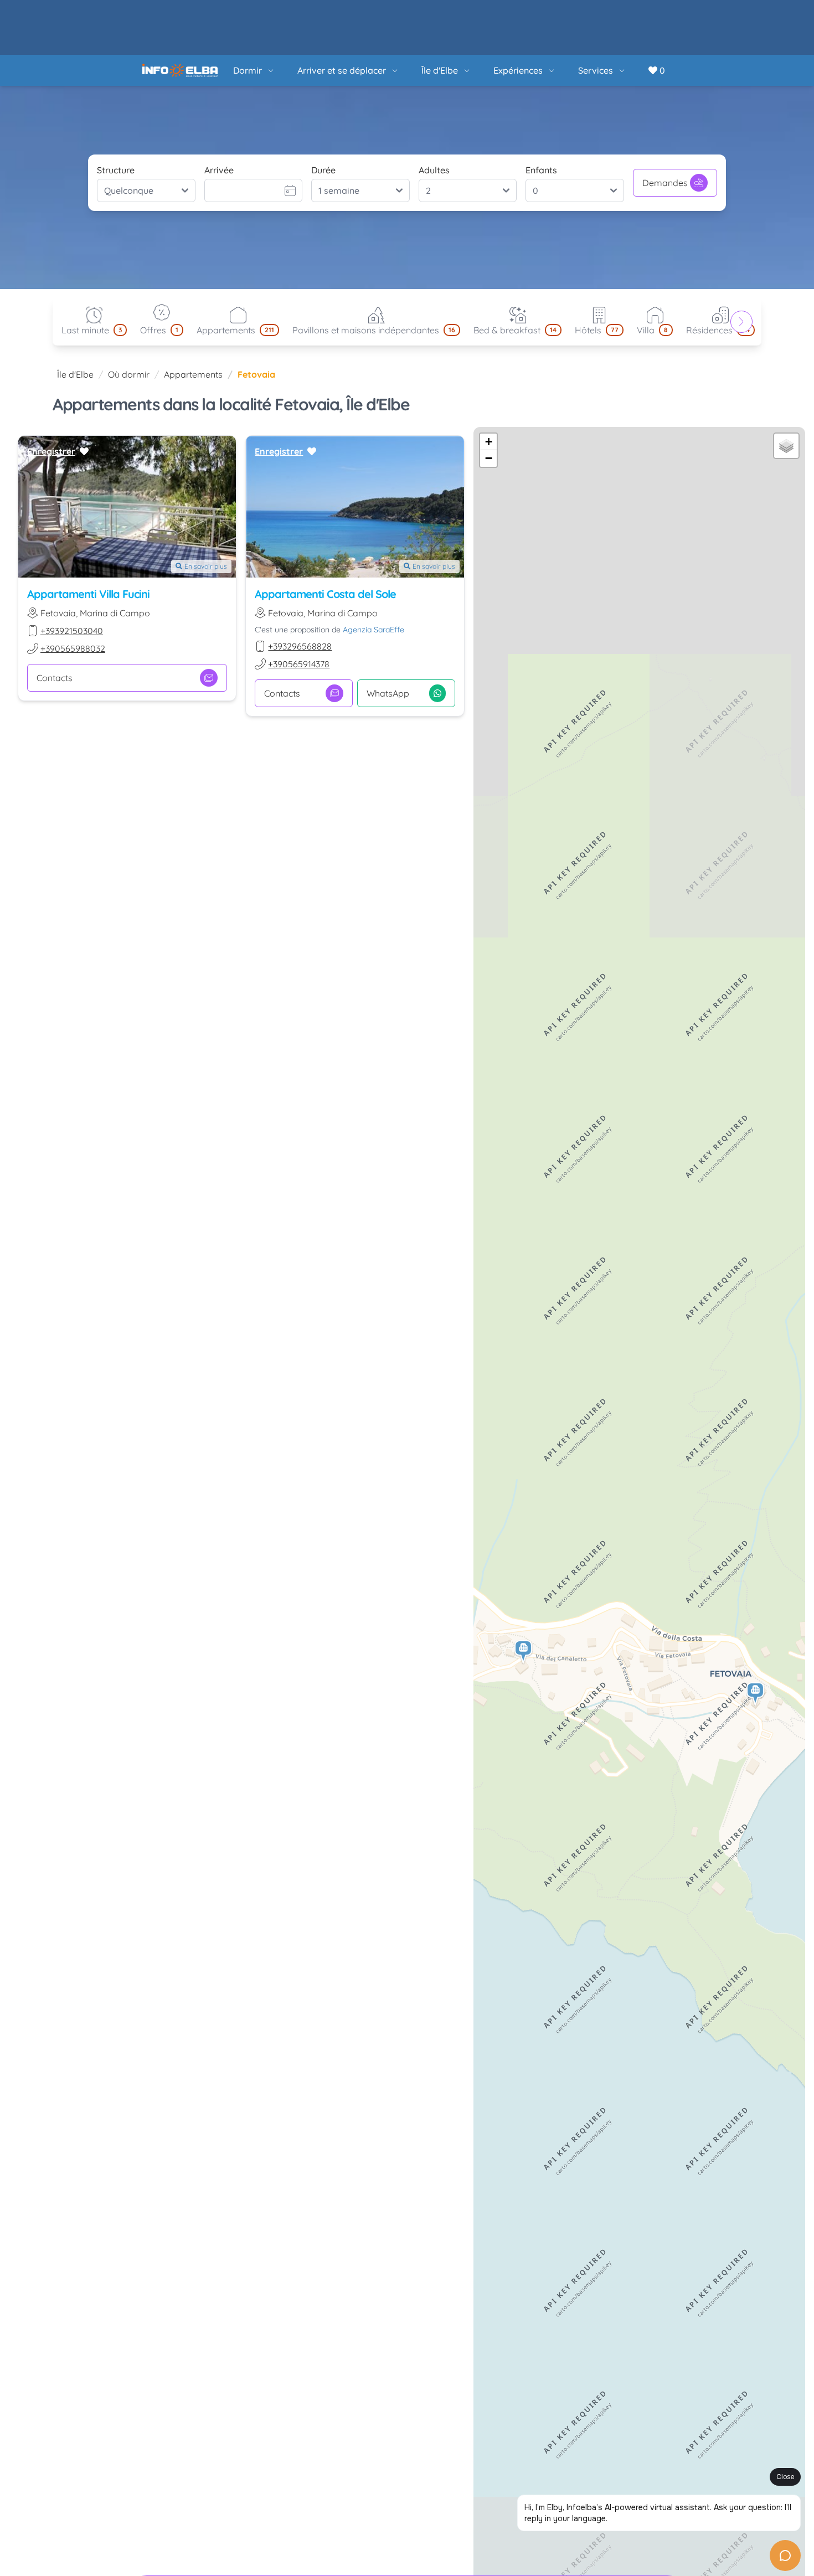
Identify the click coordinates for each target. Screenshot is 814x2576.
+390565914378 (299, 609)
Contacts (55, 623)
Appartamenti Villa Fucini (88, 539)
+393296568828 (300, 591)
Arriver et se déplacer (342, 16)
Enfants (541, 115)
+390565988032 (73, 594)
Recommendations (419, 2544)
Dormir (248, 16)
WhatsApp (388, 638)
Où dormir (129, 320)
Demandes (665, 128)
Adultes (434, 115)
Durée (323, 115)
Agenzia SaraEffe (373, 575)
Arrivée (219, 115)
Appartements (193, 320)
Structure (116, 115)
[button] (756, 1639)
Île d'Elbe (440, 16)
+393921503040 (72, 576)
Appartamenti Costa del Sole (325, 539)
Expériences (518, 16)
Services (596, 16)
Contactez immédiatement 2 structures (608, 2544)
